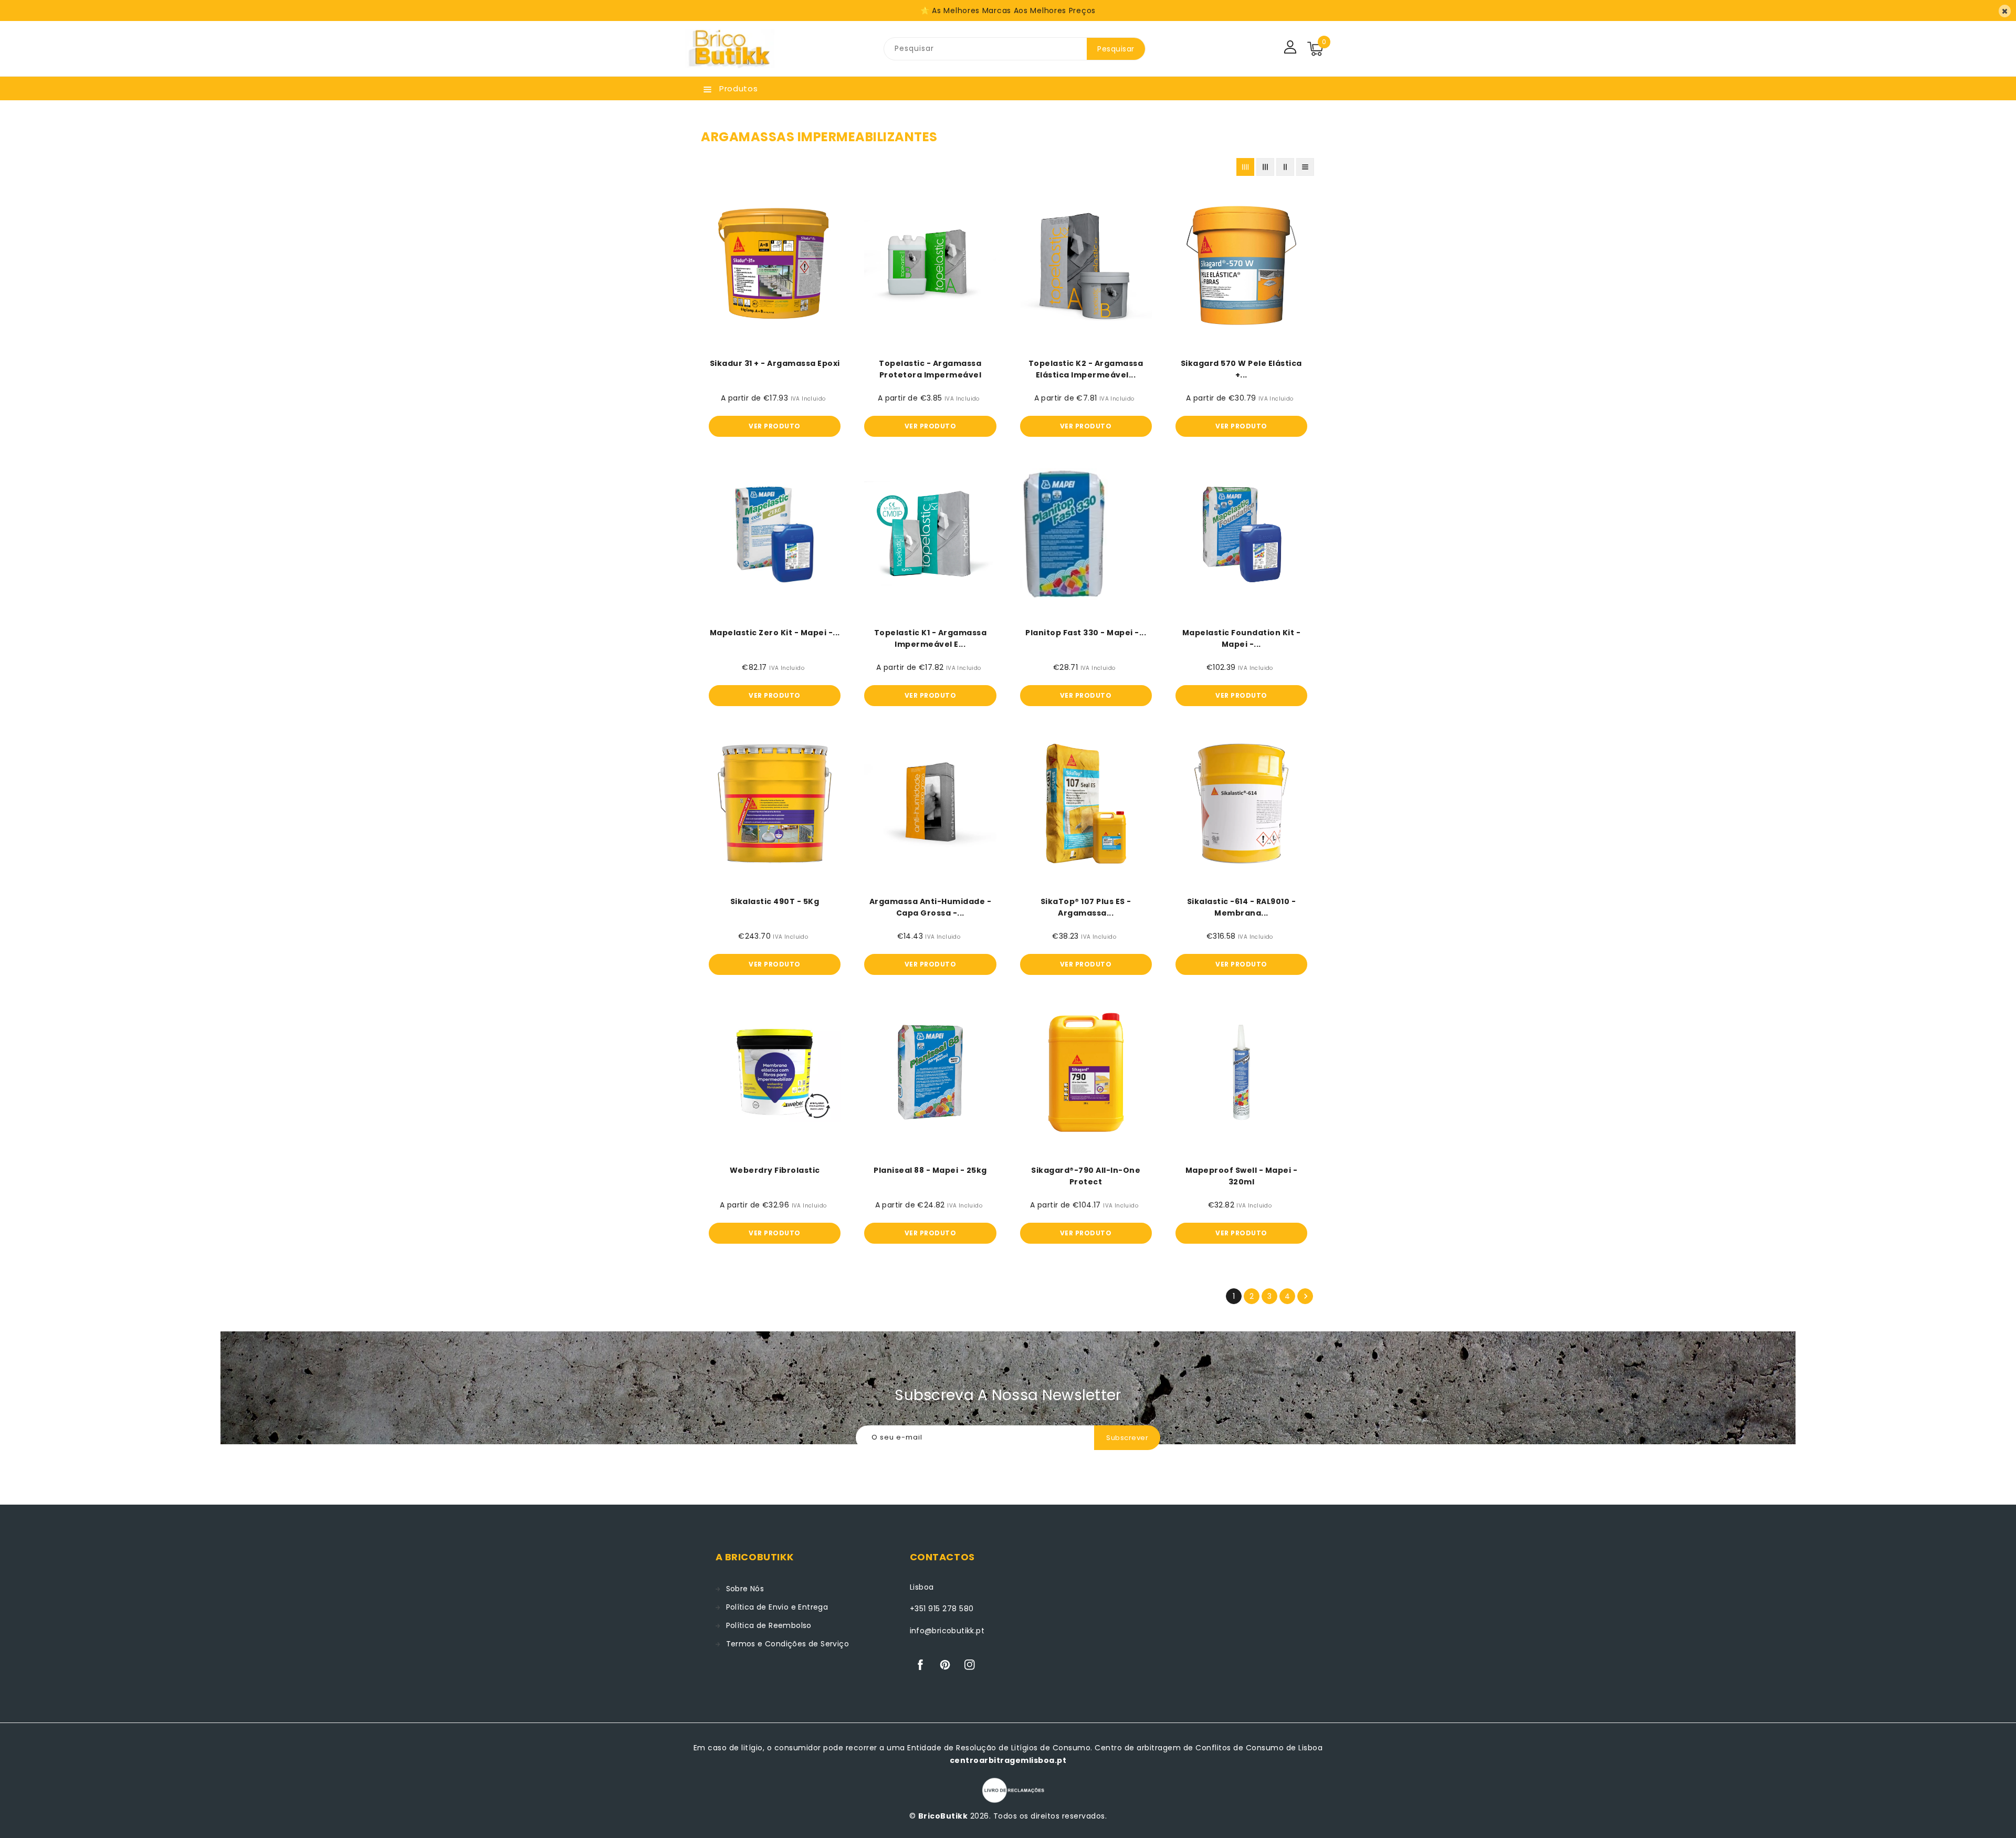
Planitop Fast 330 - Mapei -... (1086, 633)
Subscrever (1127, 1438)
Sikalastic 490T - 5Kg (775, 901)
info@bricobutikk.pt (947, 1631)
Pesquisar (1116, 49)
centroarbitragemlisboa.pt (1008, 1760)
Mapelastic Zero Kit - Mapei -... (775, 633)
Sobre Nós (745, 1589)
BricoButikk (943, 1816)
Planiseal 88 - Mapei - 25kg (930, 1170)
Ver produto (775, 426)
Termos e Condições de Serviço (788, 1644)
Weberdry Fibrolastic (775, 1170)
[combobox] (985, 49)
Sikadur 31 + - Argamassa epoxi (775, 363)
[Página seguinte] (1305, 1296)
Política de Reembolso (769, 1625)
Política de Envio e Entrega (777, 1607)
